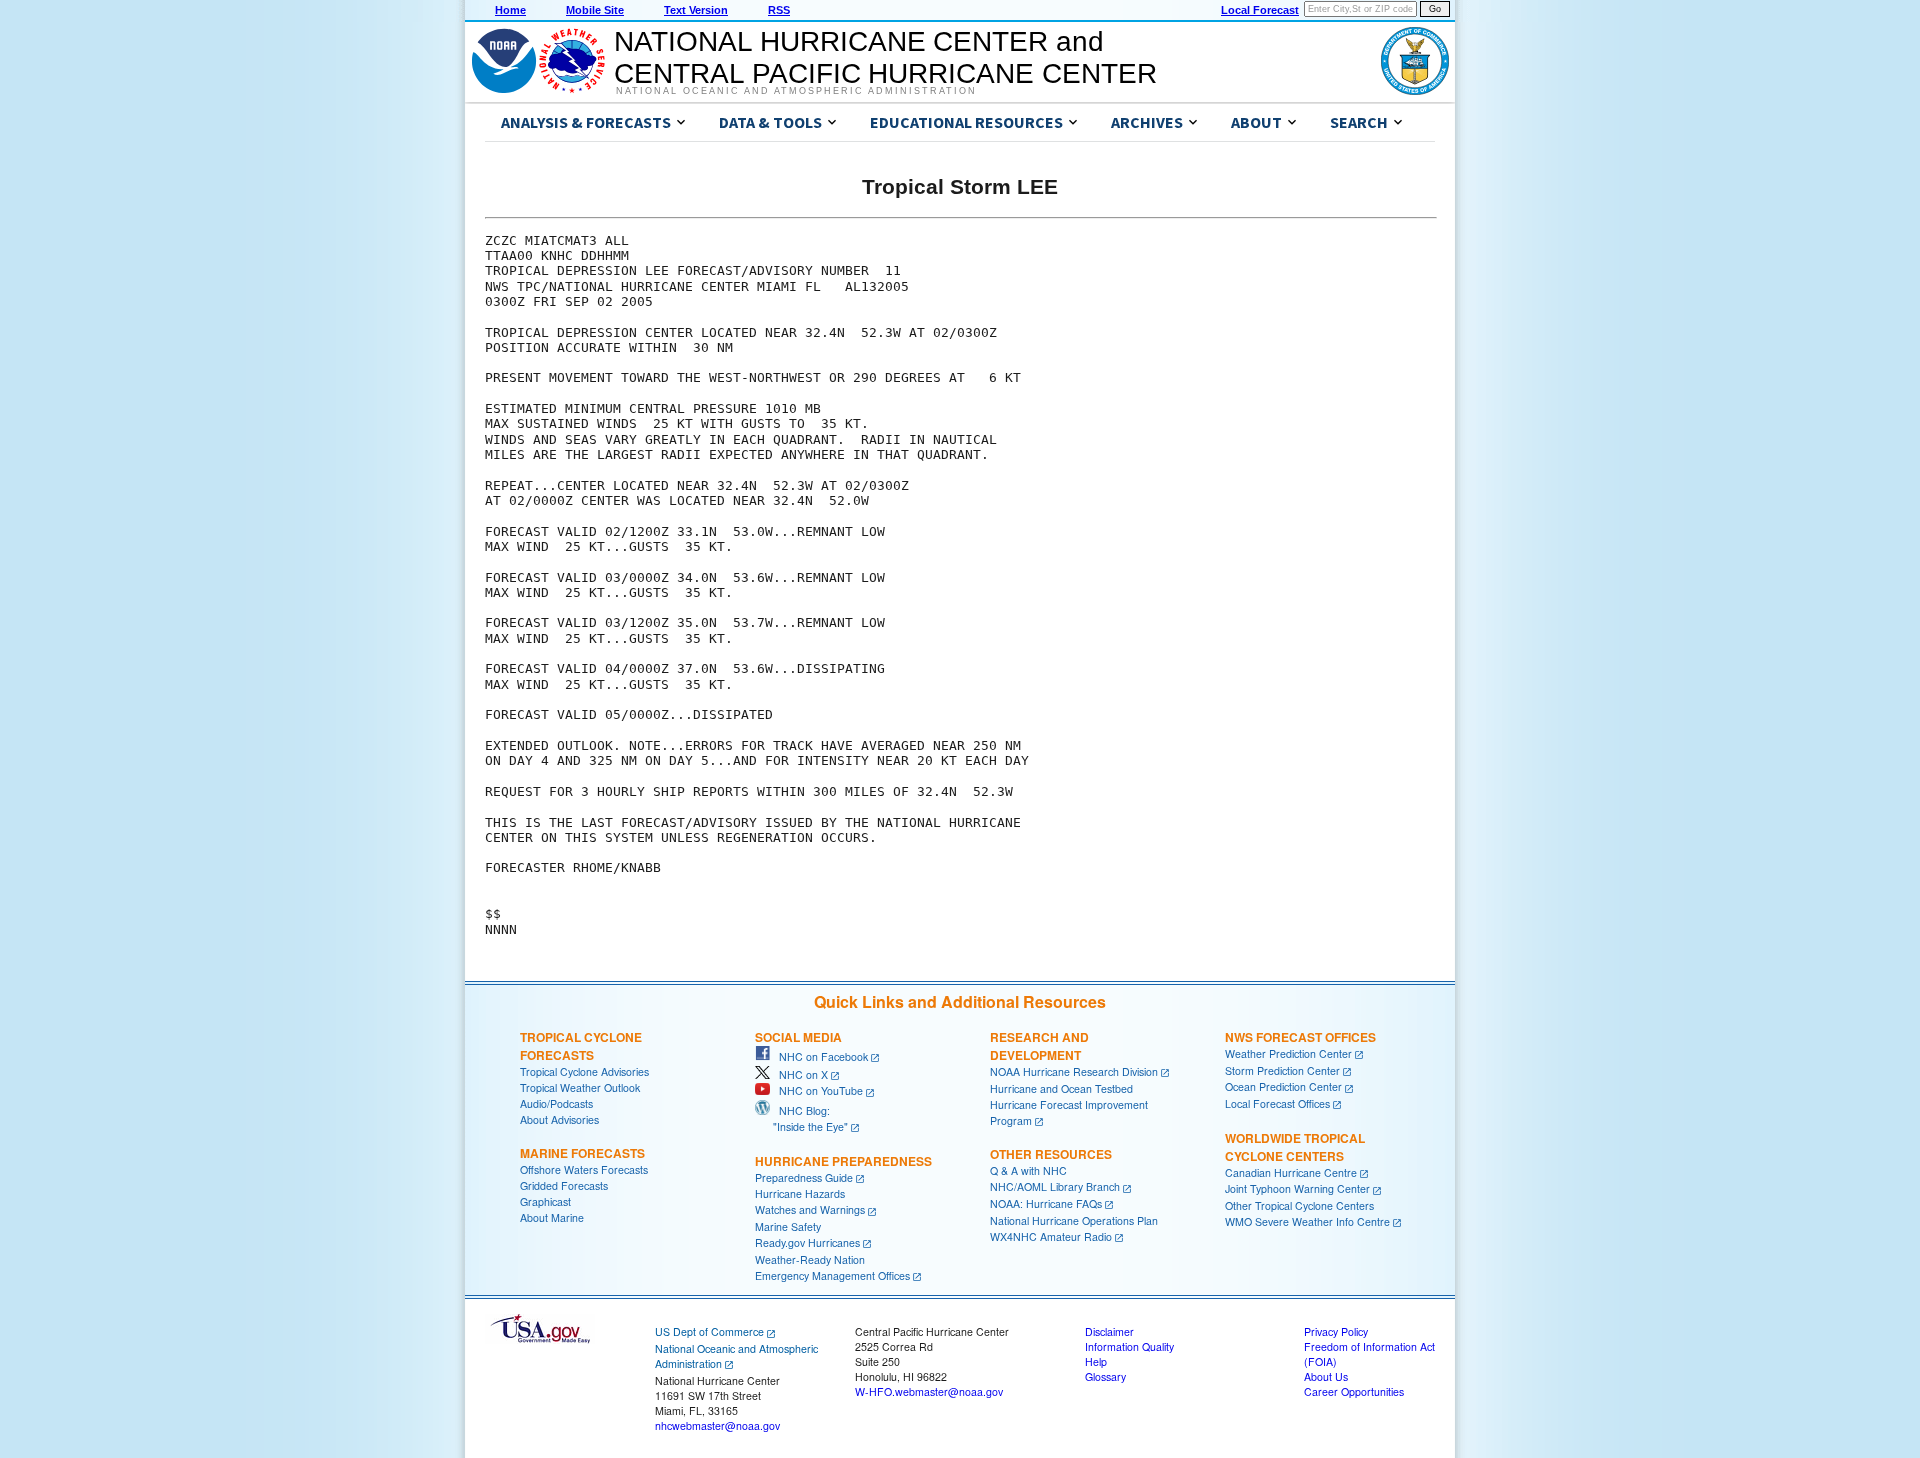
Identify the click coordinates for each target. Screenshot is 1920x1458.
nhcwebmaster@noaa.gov (717, 1425)
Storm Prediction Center (1282, 1070)
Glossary (1105, 1376)
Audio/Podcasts (556, 1103)
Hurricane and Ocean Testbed (1061, 1088)
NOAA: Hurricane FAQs (1046, 1203)
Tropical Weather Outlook (580, 1087)
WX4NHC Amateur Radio (1051, 1236)
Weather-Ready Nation (810, 1259)
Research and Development (1039, 1046)
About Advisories (559, 1119)
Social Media (798, 1037)
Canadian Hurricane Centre (1291, 1172)
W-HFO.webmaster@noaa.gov (929, 1391)
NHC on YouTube (816, 1090)
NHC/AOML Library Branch (1055, 1186)
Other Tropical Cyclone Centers (1299, 1205)
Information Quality (1129, 1346)
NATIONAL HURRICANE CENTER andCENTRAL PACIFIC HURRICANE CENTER (885, 57)
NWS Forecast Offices (1300, 1037)
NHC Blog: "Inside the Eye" (801, 1118)
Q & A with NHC (1028, 1170)
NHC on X (799, 1074)
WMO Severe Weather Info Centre (1307, 1221)
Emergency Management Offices (832, 1275)
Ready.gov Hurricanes (807, 1242)
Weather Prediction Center (1288, 1053)
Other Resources (1051, 1154)
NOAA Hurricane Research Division (1074, 1071)
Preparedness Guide (804, 1177)
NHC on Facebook (819, 1056)
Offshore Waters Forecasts (584, 1169)
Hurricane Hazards (800, 1193)
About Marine (552, 1217)
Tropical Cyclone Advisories (584, 1071)
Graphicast (545, 1201)
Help (1096, 1361)
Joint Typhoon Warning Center (1297, 1188)
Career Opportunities (1354, 1391)
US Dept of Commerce (709, 1331)
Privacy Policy (1336, 1331)
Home (510, 10)
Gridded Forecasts (564, 1185)
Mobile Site (595, 10)
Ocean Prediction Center (1283, 1086)
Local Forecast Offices (1277, 1103)
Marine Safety (788, 1226)
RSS (779, 10)
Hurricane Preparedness (843, 1161)
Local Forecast (1260, 10)
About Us (1326, 1376)
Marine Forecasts (582, 1153)
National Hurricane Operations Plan (1074, 1220)
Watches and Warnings (810, 1209)
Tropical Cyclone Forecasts (581, 1046)
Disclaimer (1109, 1331)
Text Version (696, 10)
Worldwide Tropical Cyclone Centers (1295, 1147)
